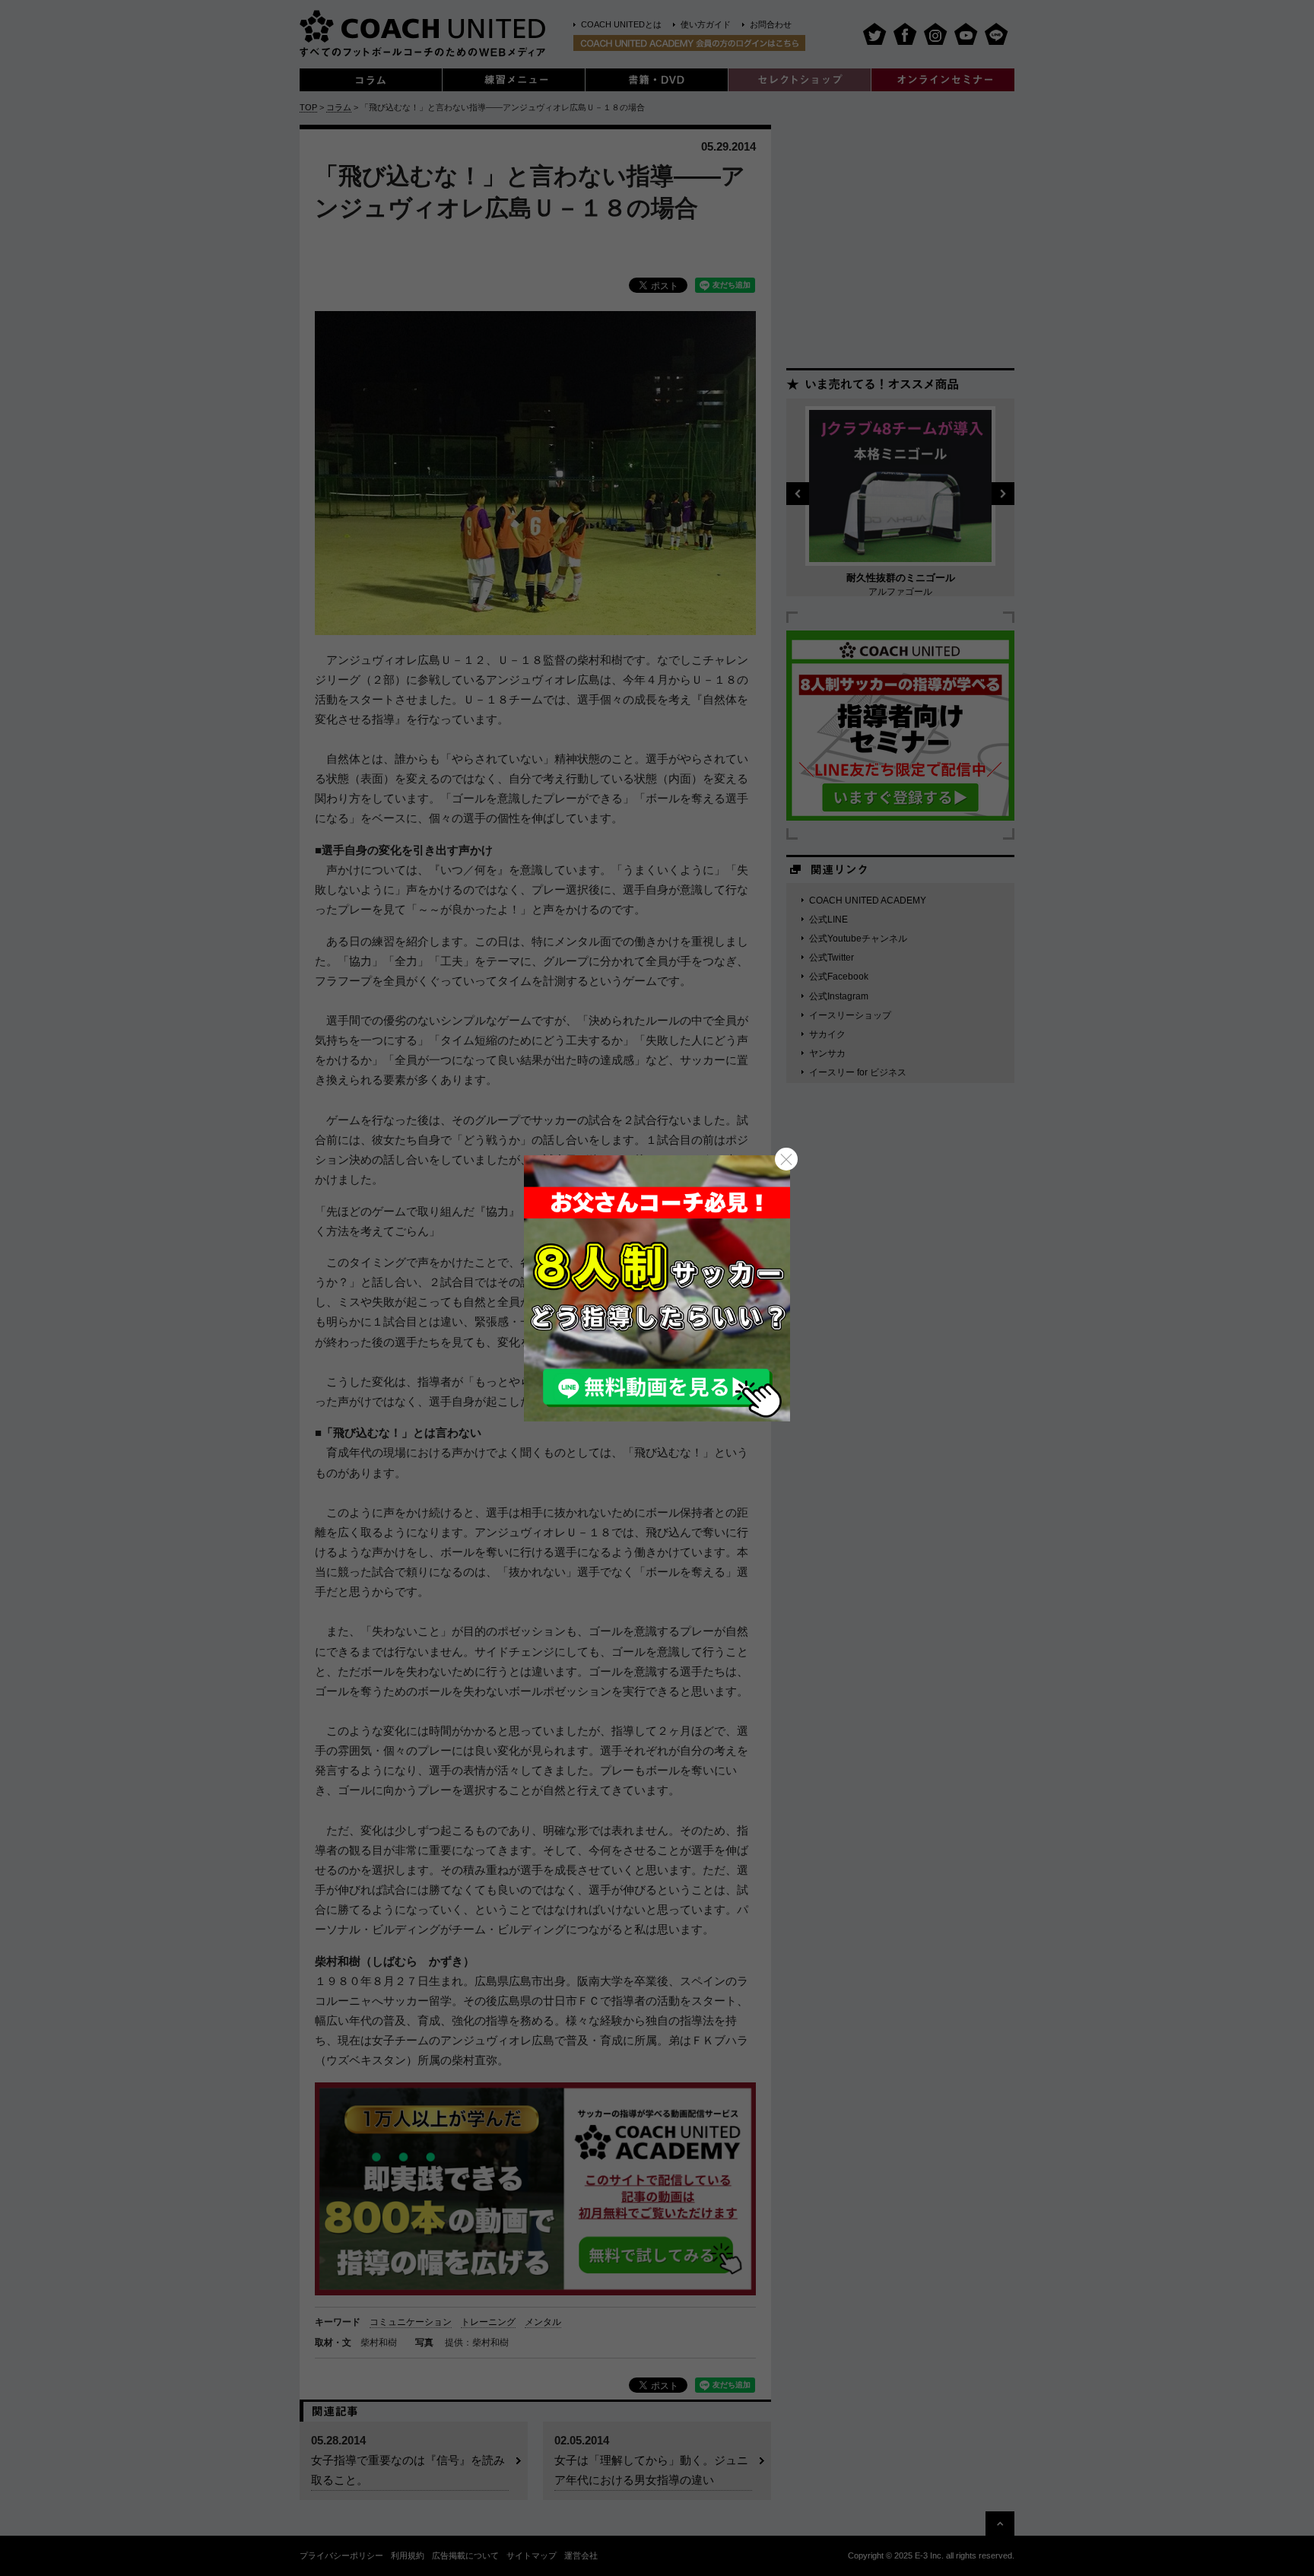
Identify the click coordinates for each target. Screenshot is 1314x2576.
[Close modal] (786, 1159)
